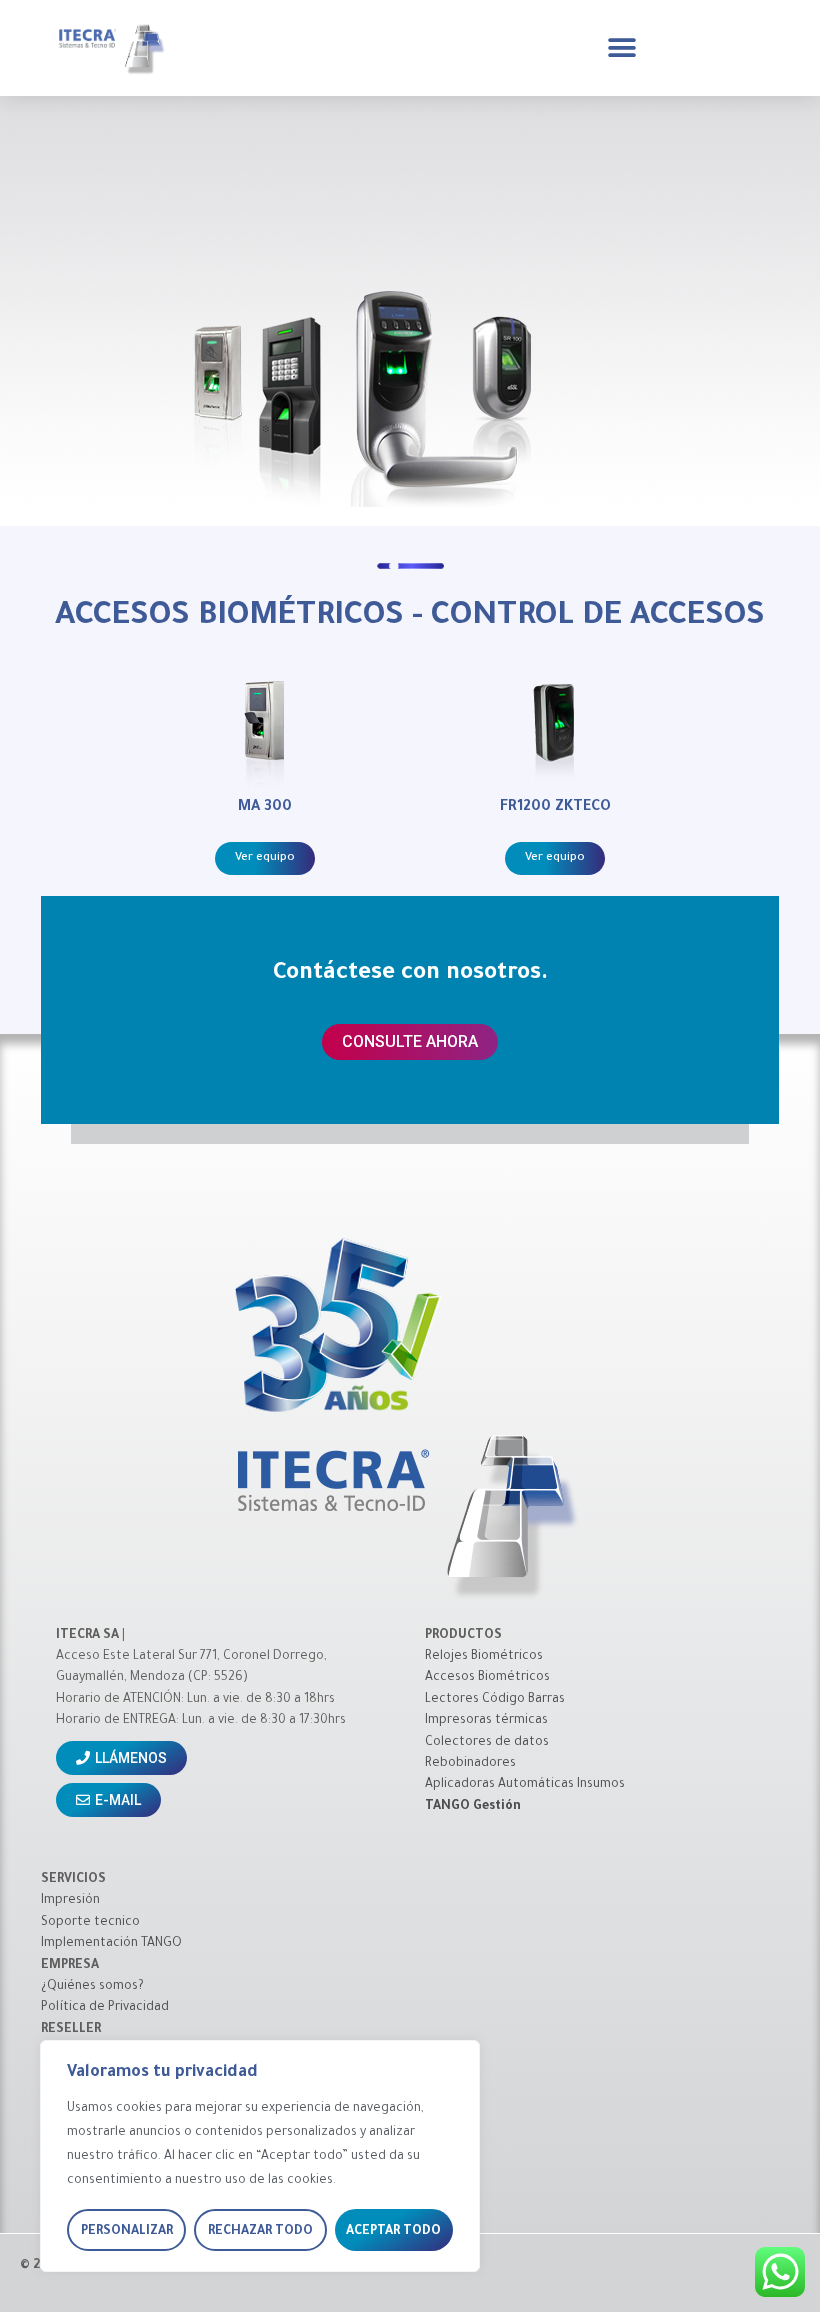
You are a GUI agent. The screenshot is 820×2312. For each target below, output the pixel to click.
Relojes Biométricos (484, 1657)
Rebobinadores (470, 1764)
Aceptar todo (393, 2232)
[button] (621, 47)
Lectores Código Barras (495, 1700)
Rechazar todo (260, 2232)
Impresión (70, 1901)
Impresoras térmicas (486, 1721)
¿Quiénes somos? (92, 1987)
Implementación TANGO (111, 1944)
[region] (260, 2156)
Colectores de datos (487, 1743)
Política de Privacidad (105, 2008)
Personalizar (127, 2232)
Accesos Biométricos (487, 1678)
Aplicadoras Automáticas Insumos (525, 1785)
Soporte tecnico (90, 1923)
